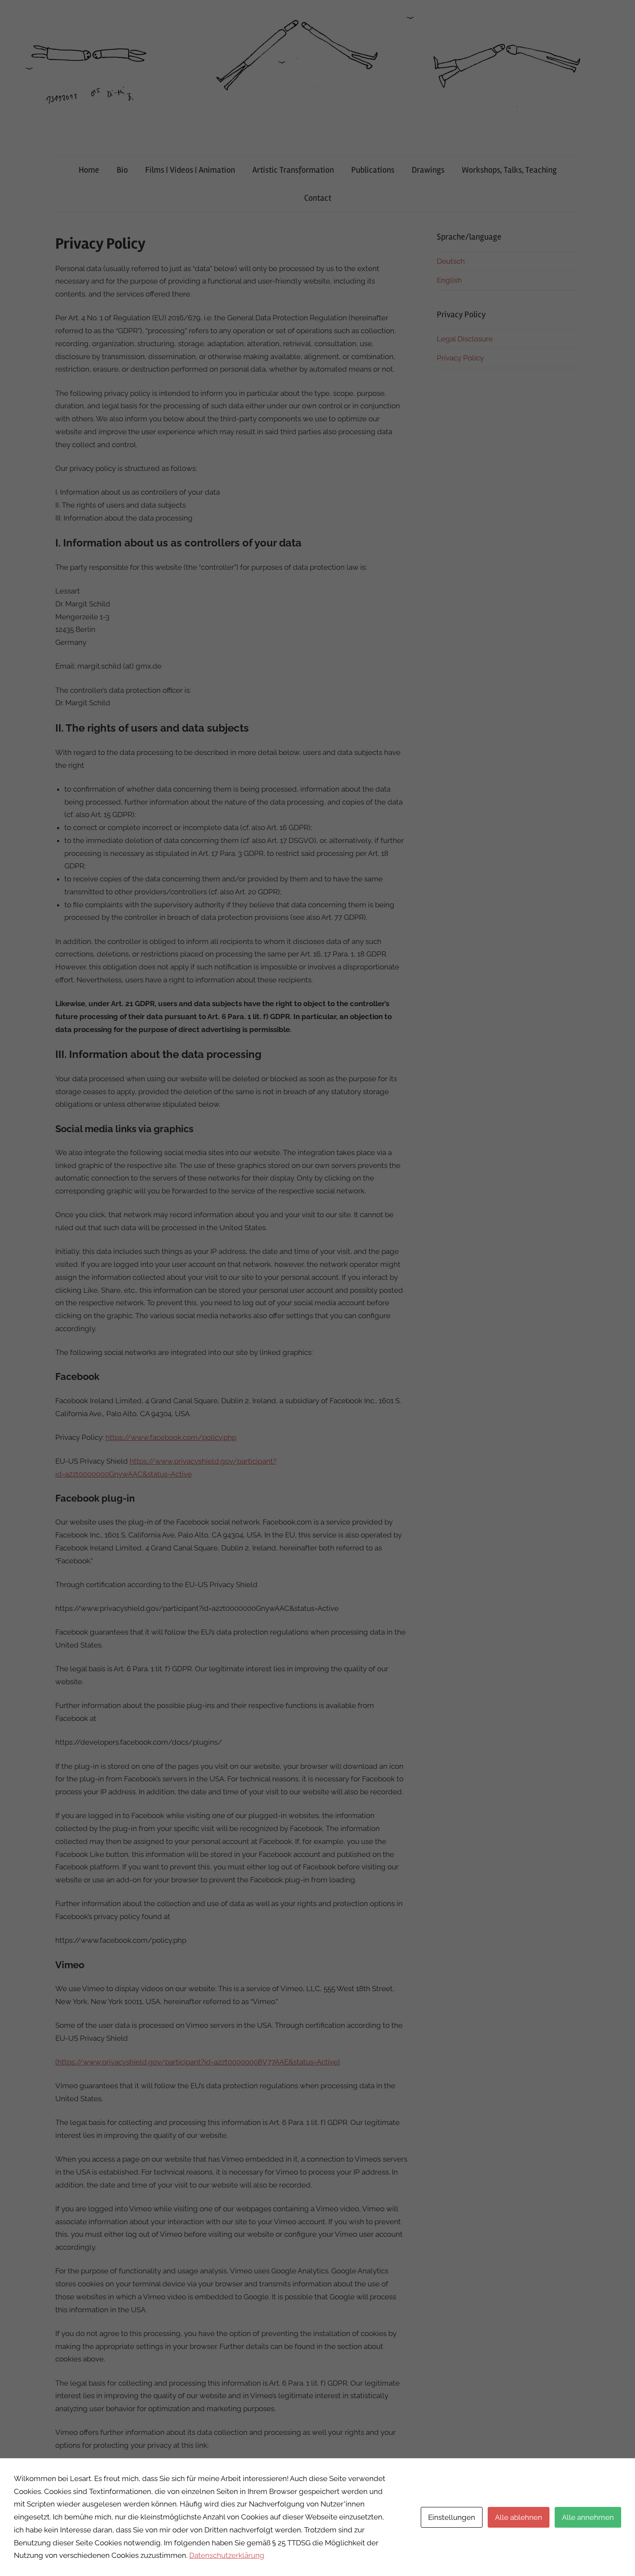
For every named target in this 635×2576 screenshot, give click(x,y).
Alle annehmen (588, 2517)
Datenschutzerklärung (227, 2555)
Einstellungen (452, 2517)
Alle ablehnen (519, 2517)
